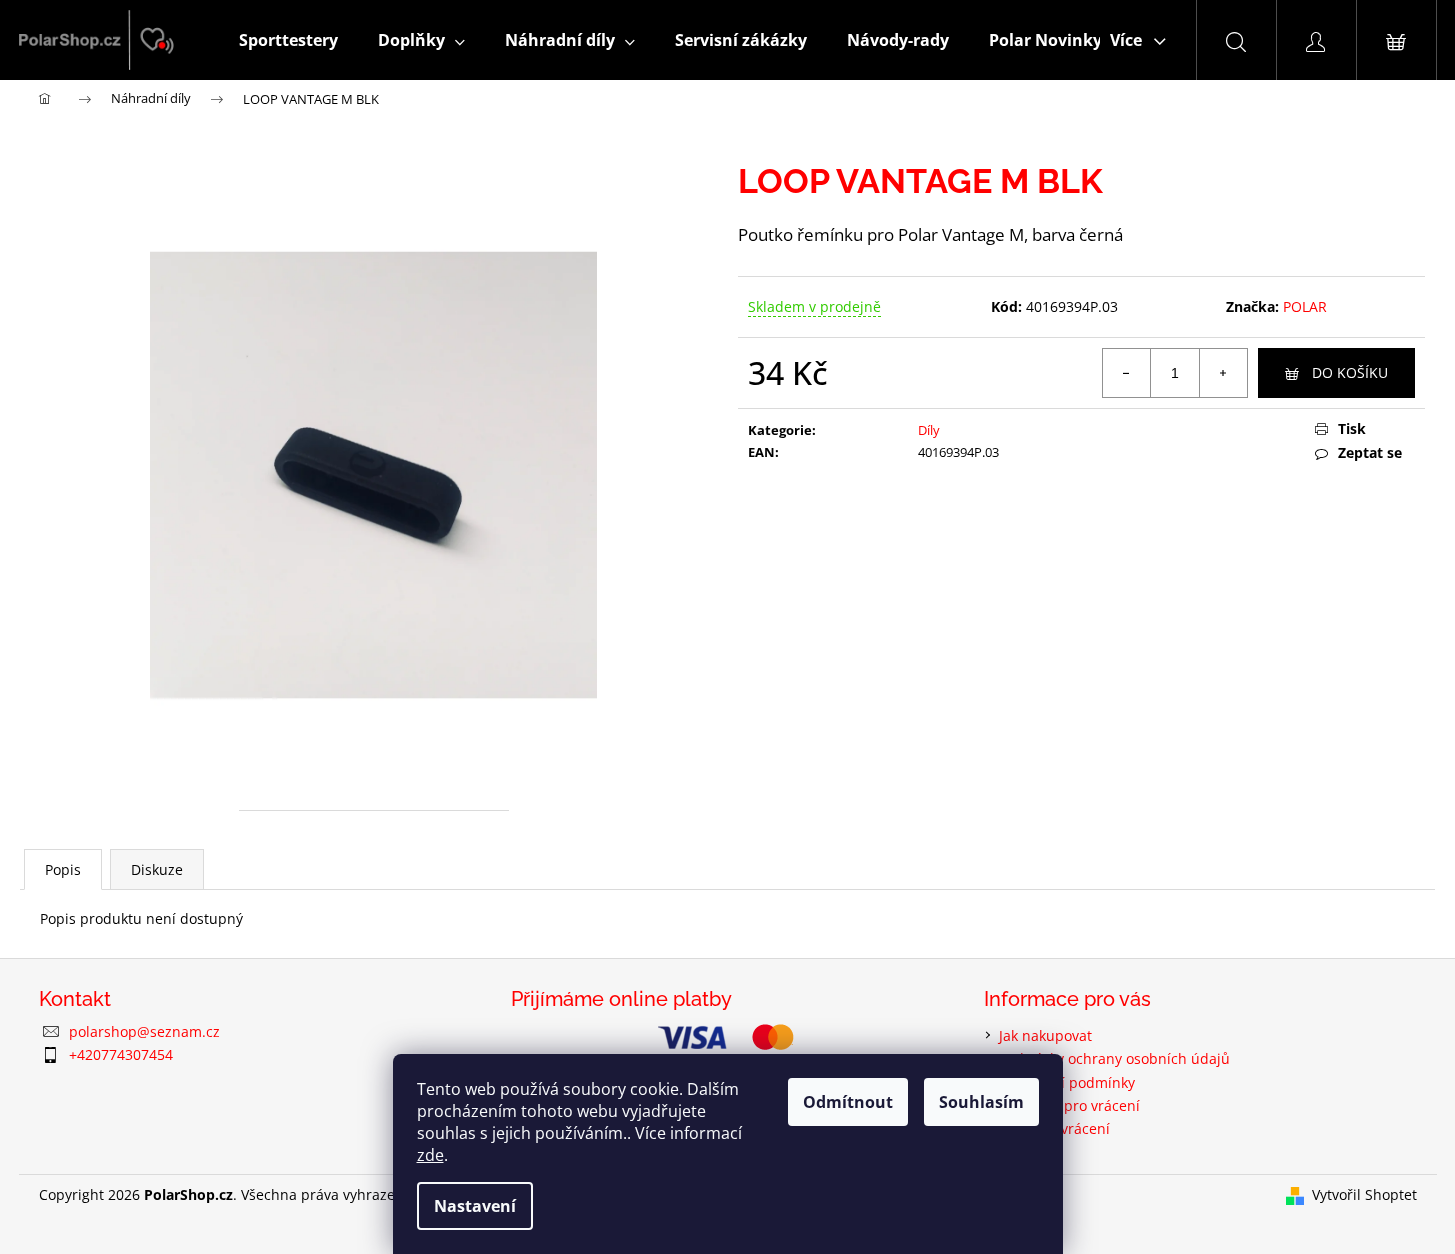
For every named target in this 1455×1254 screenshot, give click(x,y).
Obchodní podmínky (1067, 1082)
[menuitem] (288, 40)
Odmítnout (848, 1102)
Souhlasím (981, 1102)
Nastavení (475, 1206)
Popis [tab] (63, 869)
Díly (929, 430)
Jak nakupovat (1045, 1035)
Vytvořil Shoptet (1364, 1194)
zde (430, 1155)
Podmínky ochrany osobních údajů (1114, 1058)
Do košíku (1350, 372)
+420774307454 (121, 1054)
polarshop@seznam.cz (144, 1031)
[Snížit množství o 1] (1127, 373)
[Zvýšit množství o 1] (1223, 373)
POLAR (1305, 306)
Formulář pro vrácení (1069, 1105)
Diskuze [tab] (157, 869)
